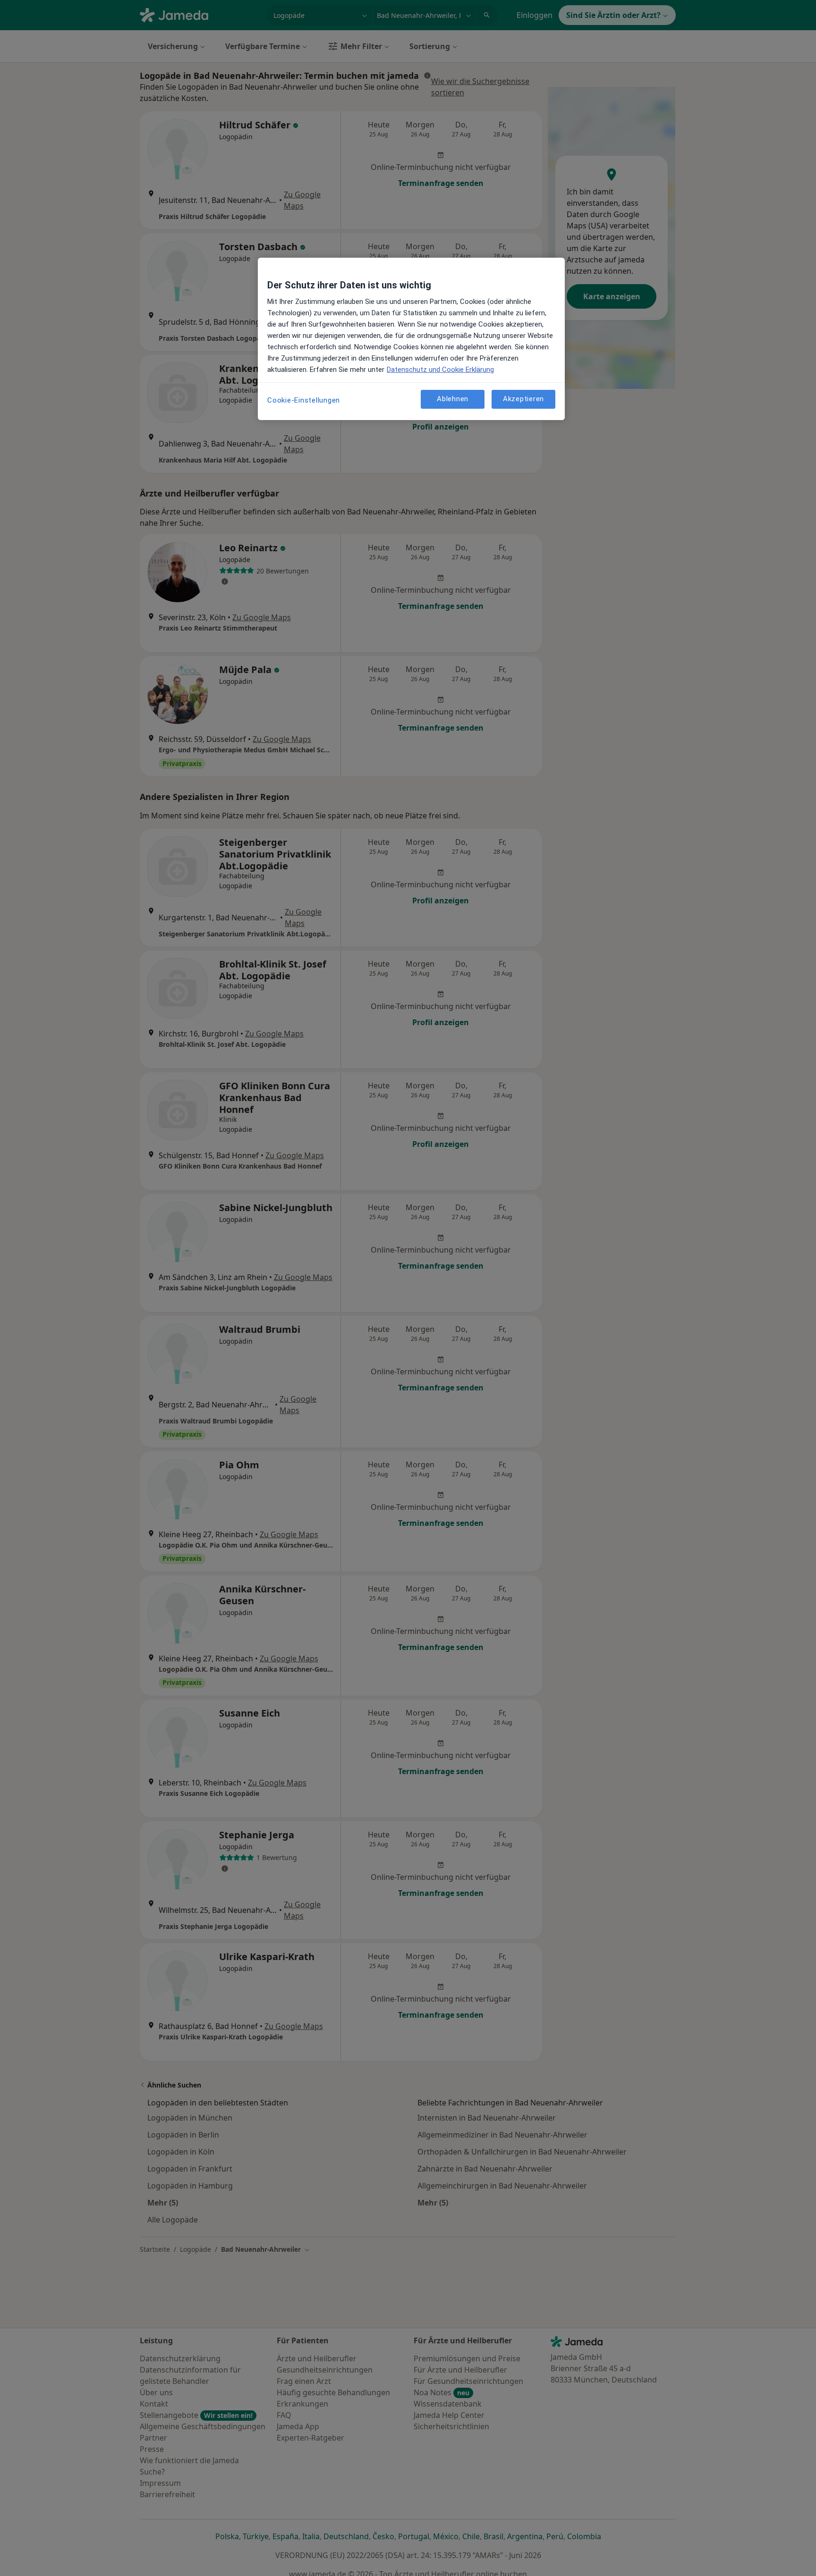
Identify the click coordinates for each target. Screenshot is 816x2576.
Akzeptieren (523, 399)
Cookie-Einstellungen (304, 400)
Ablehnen (453, 399)
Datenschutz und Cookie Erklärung (440, 370)
